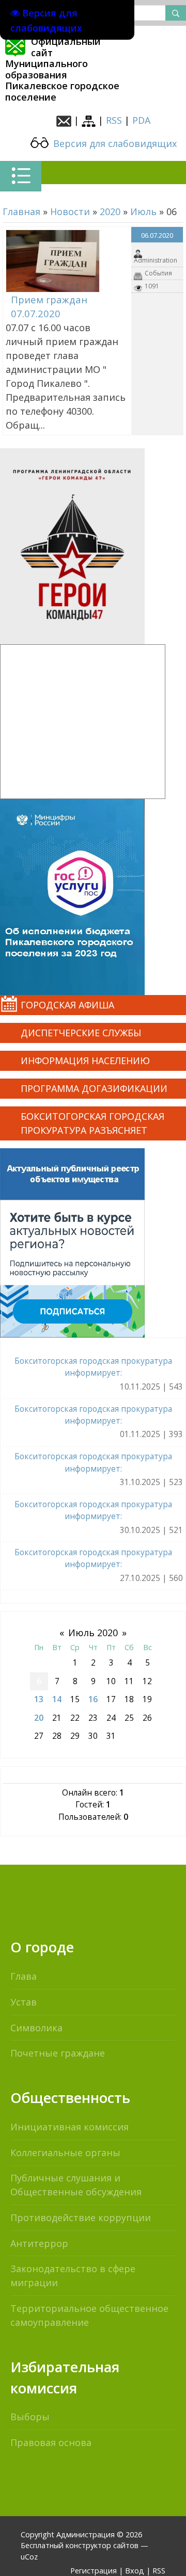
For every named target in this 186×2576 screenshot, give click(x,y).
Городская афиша (67, 1005)
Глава (24, 1976)
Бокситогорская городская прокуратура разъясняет (92, 1123)
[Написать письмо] (64, 120)
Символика (36, 2028)
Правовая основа (51, 2442)
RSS (114, 120)
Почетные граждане (58, 2053)
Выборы (30, 2417)
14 (57, 1699)
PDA (141, 120)
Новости (70, 211)
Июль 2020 (93, 1633)
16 (93, 1699)
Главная (21, 211)
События (158, 273)
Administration (156, 260)
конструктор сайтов (102, 2545)
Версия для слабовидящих (114, 143)
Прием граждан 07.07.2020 (49, 307)
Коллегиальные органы (65, 2153)
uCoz (29, 2557)
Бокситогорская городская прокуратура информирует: (93, 1367)
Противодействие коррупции (81, 2218)
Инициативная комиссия (69, 2127)
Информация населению (85, 1061)
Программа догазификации (94, 1088)
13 (39, 1699)
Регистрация (94, 2571)
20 (39, 1718)
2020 (110, 211)
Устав (24, 2002)
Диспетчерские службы (81, 1033)
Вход (135, 2571)
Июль (143, 211)
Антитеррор (39, 2243)
